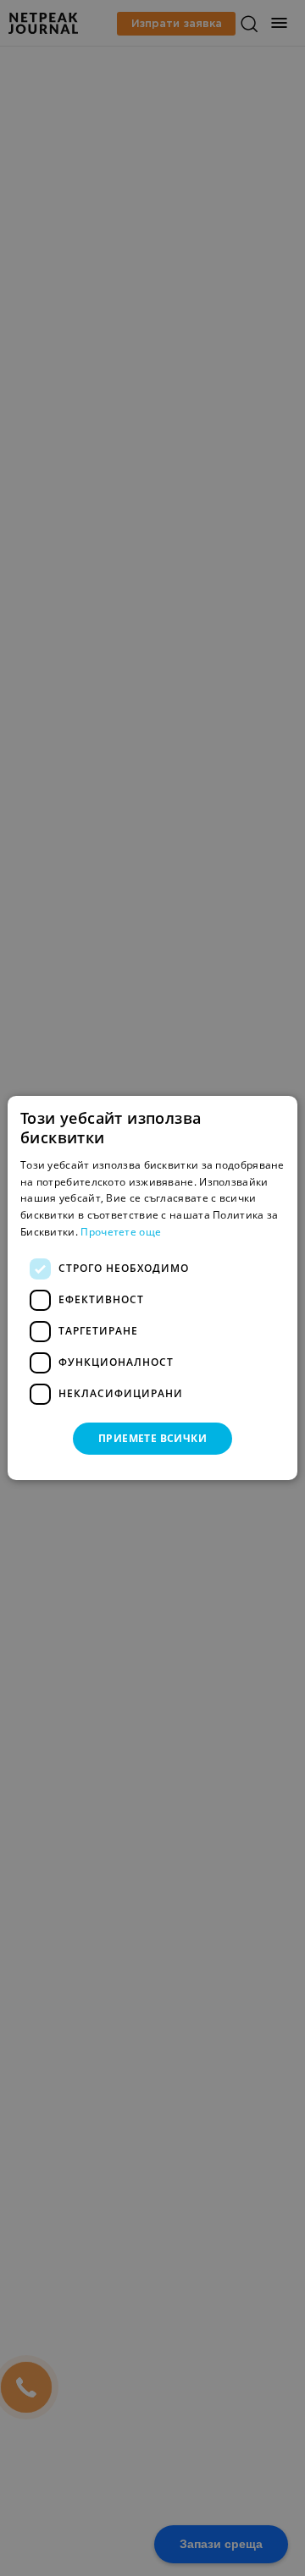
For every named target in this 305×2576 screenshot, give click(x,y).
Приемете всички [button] (152, 1438)
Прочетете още (121, 1232)
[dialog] (152, 1288)
